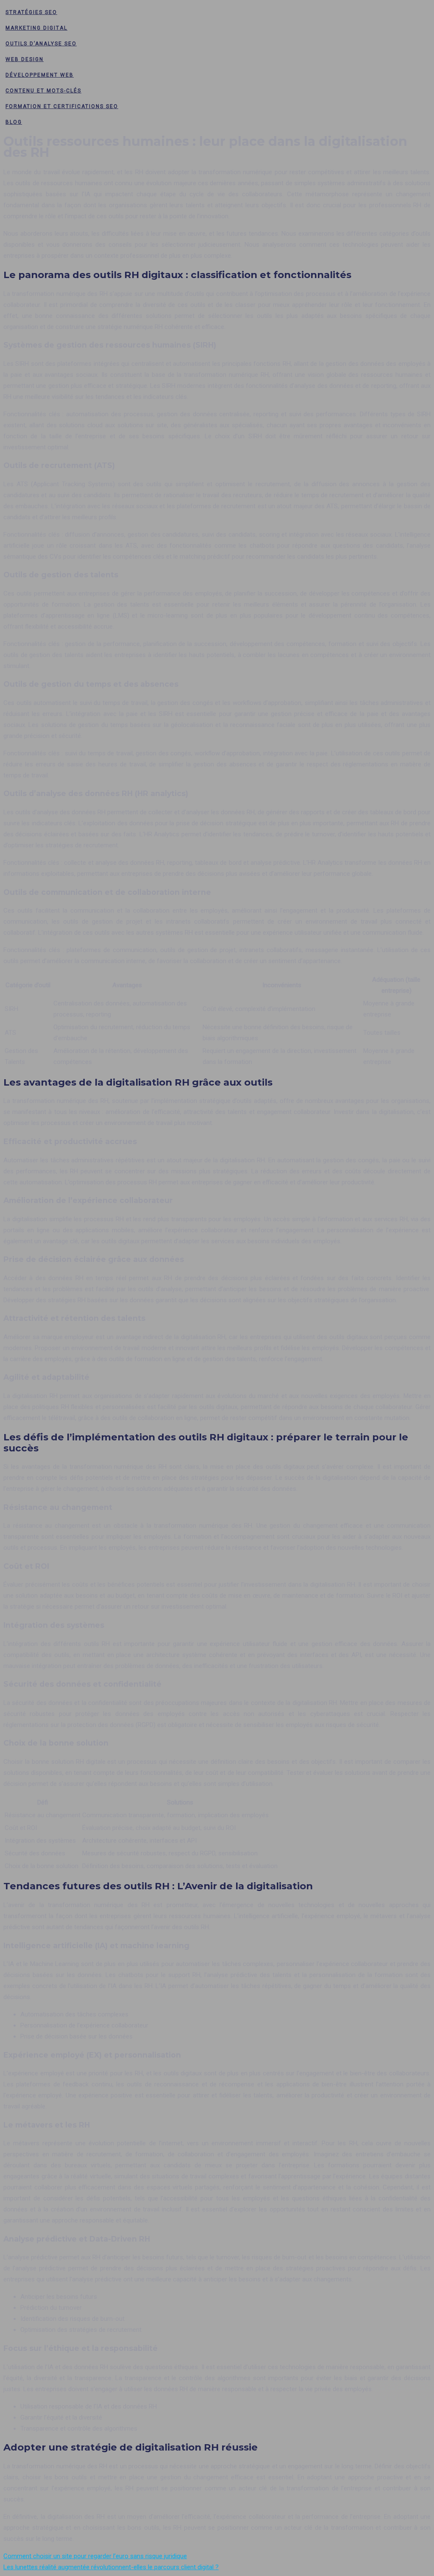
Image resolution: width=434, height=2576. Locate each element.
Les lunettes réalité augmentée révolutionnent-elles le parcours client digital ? (111, 2567)
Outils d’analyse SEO (41, 44)
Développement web (40, 75)
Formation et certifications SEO (62, 106)
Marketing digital (36, 28)
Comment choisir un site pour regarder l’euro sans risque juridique (95, 2556)
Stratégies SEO (31, 12)
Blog (14, 122)
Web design (25, 59)
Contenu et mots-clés (43, 91)
